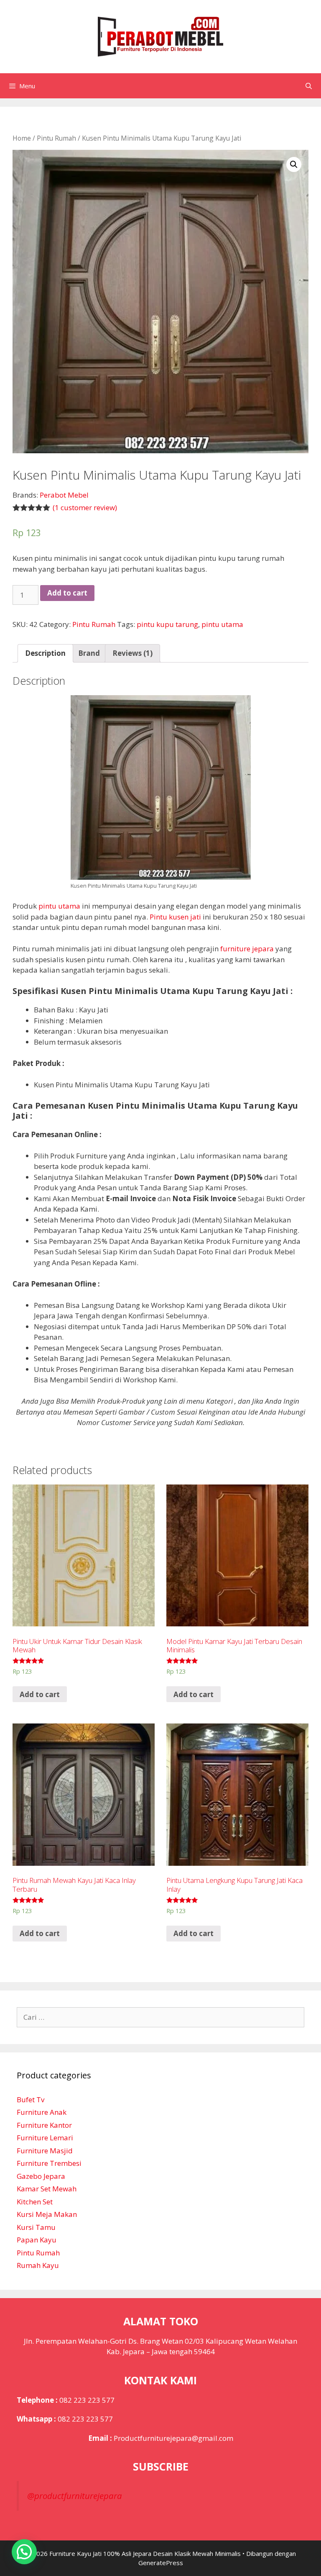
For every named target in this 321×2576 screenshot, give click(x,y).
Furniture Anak (42, 2112)
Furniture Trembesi (49, 2163)
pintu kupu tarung (167, 624)
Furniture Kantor (44, 2125)
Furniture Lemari (45, 2138)
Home (22, 138)
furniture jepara (247, 949)
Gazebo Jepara (41, 2176)
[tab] (45, 654)
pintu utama (222, 624)
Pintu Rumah (56, 138)
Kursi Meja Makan (47, 2214)
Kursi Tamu (36, 2227)
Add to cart (67, 593)
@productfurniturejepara (75, 2496)
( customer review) (85, 507)
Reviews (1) (132, 653)
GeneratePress (161, 2563)
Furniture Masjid (45, 2151)
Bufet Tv (31, 2100)
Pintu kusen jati (175, 917)
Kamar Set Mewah (47, 2189)
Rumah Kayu (38, 2265)
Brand (89, 653)
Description (45, 653)
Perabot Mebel (64, 495)
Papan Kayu (37, 2240)
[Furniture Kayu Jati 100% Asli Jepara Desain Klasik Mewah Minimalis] (160, 36)
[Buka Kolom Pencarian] (309, 86)
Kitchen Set (35, 2202)
